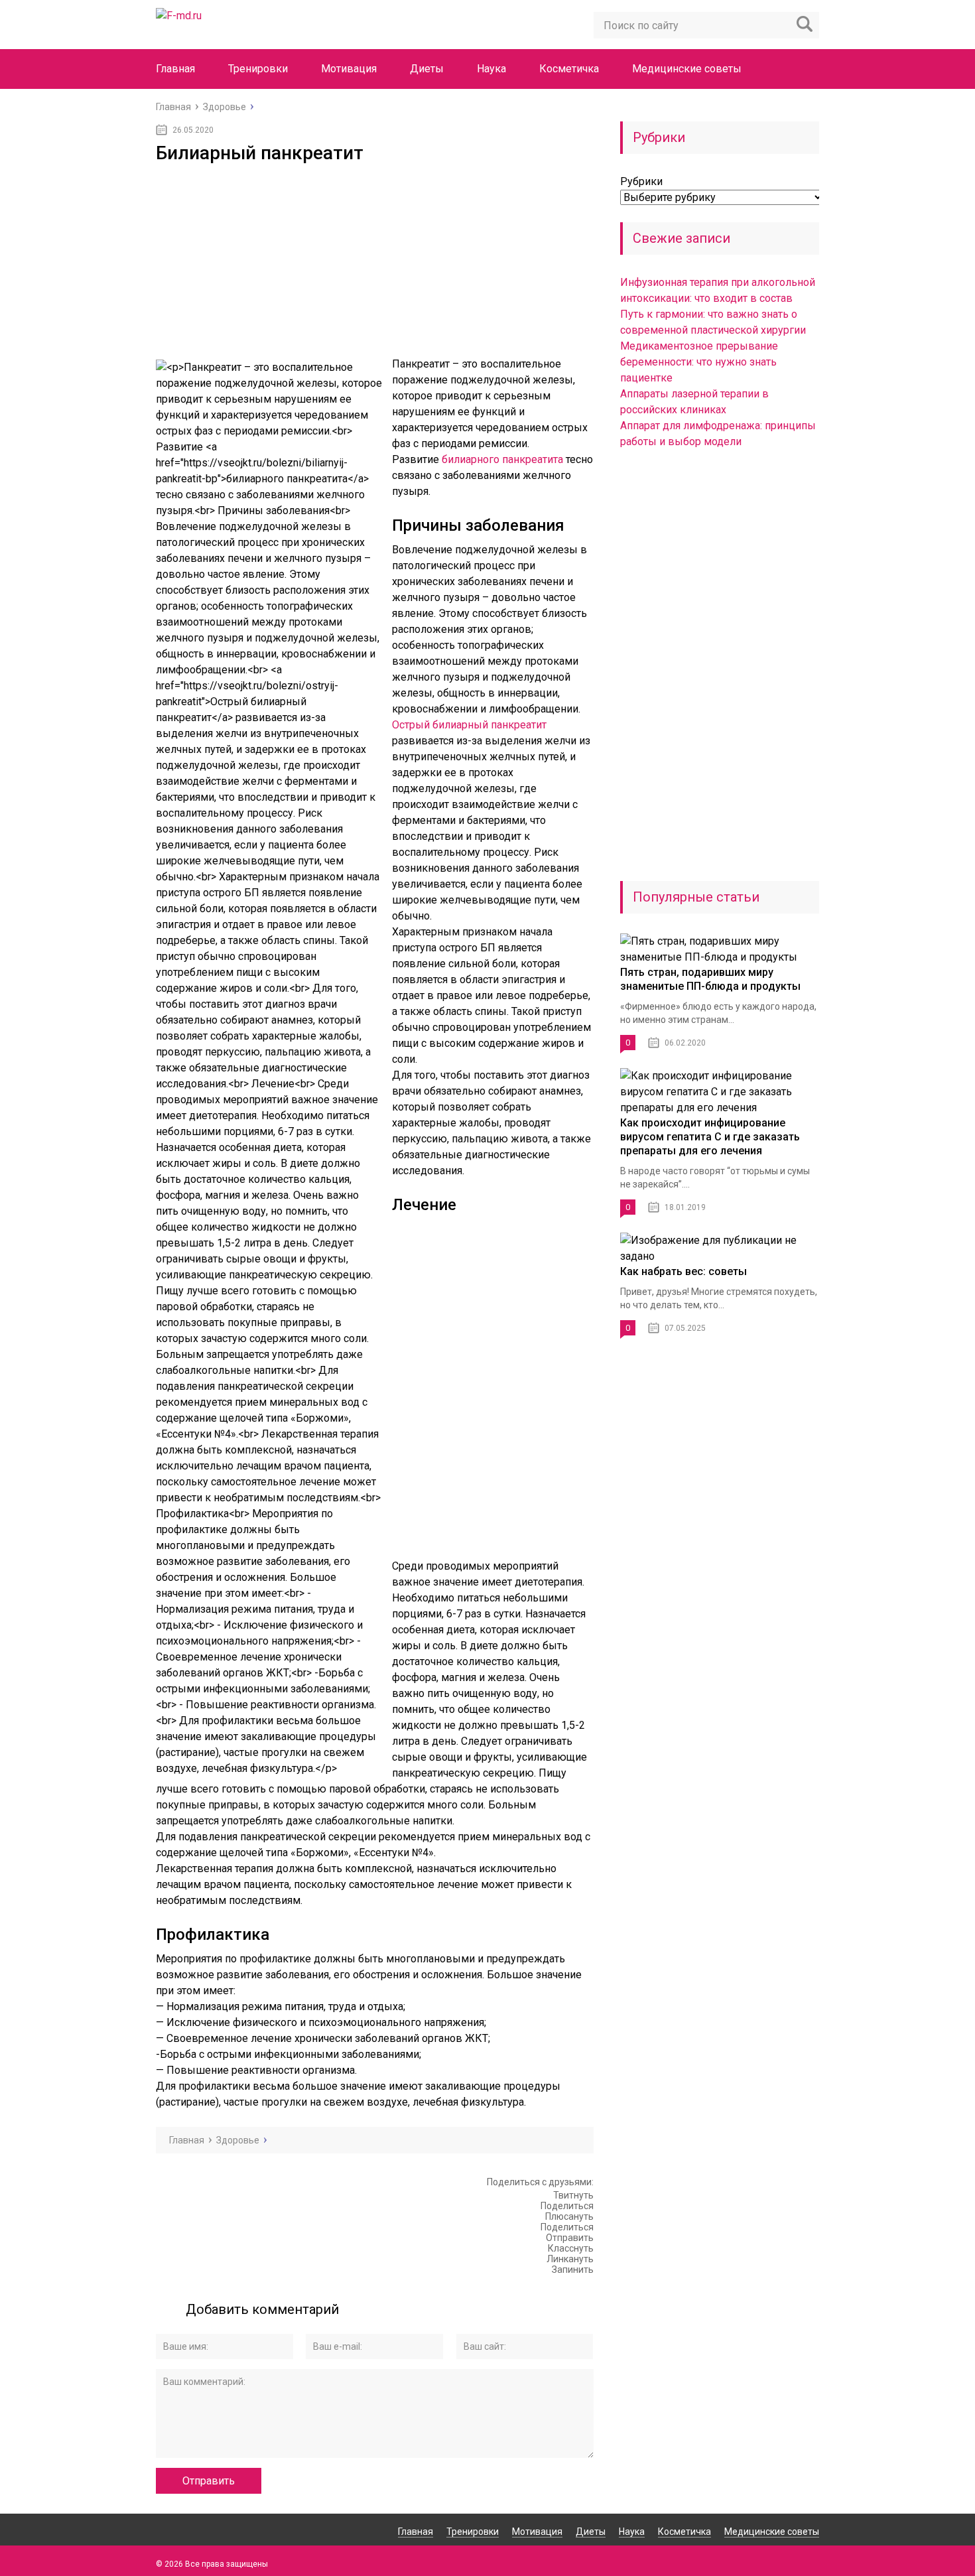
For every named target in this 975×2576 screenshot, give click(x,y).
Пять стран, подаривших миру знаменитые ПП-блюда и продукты (710, 979)
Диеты (427, 69)
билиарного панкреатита (502, 459)
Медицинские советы (687, 69)
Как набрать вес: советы (683, 1271)
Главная (175, 69)
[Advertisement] (375, 263)
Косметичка (569, 69)
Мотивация (349, 69)
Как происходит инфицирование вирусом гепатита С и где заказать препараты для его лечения (710, 1137)
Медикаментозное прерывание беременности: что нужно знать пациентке (699, 362)
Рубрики (641, 181)
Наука (491, 69)
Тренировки (258, 69)
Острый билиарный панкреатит (469, 725)
